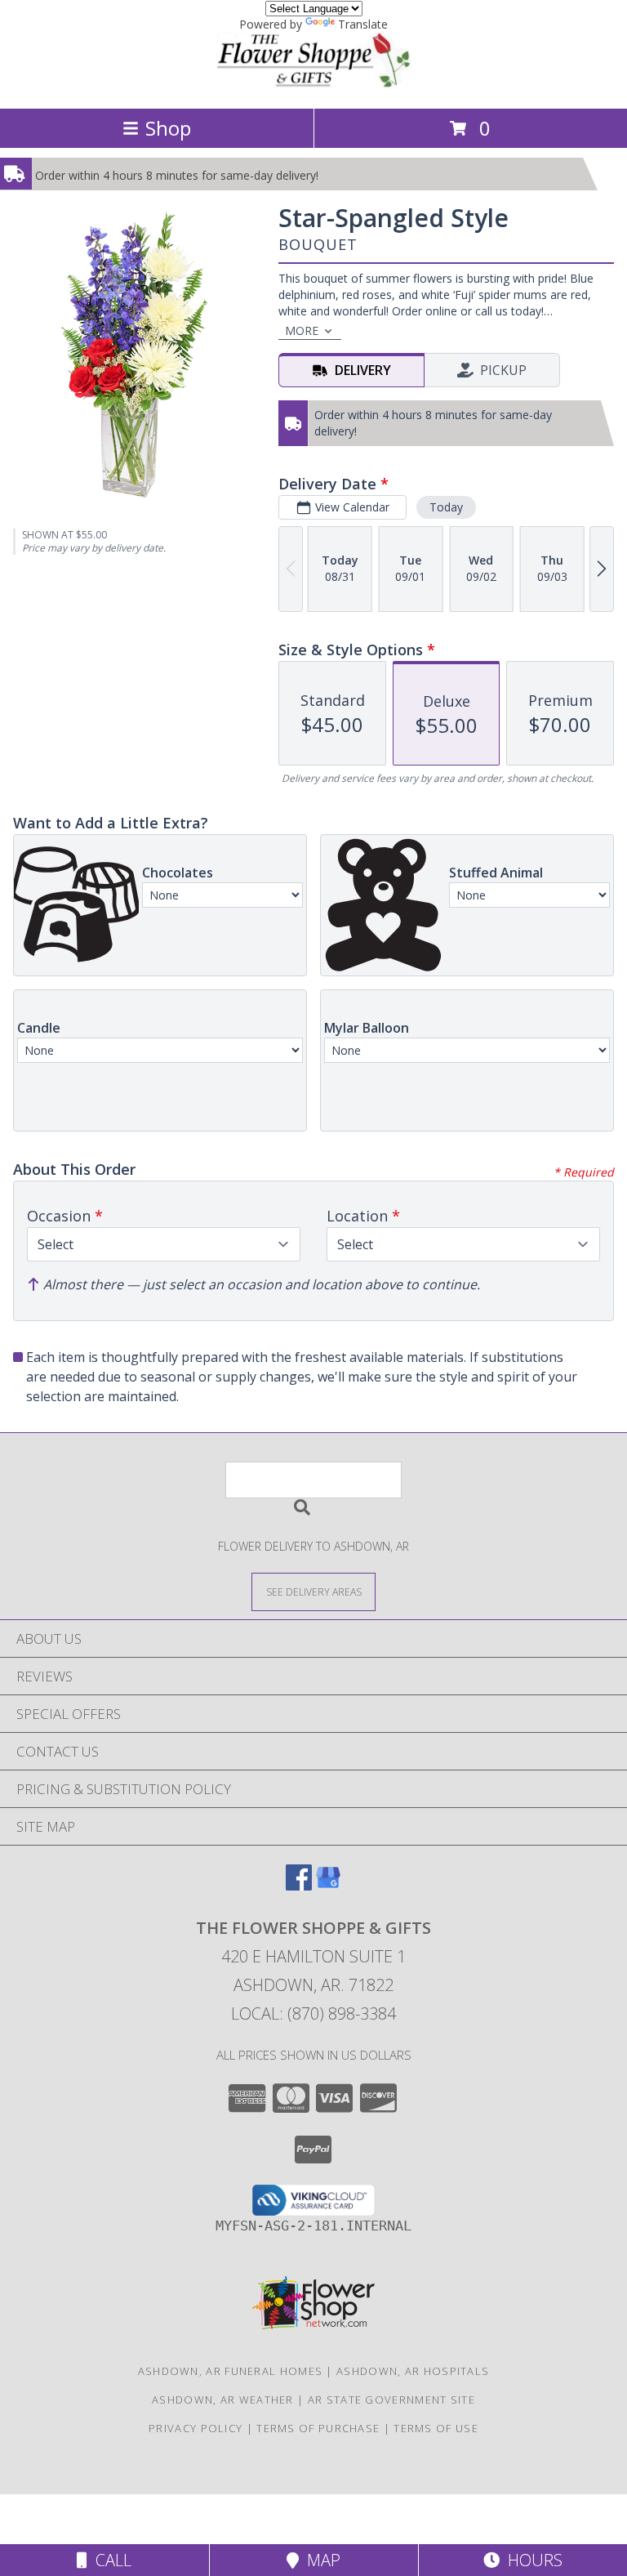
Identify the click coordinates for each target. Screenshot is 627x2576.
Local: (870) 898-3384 (313, 2013)
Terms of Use (436, 2428)
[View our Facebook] (299, 1885)
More (302, 330)
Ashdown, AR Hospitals (413, 2371)
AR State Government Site (391, 2400)
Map (320, 2560)
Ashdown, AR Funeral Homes (231, 2371)
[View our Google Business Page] (328, 1885)
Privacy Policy (196, 2428)
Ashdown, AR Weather (223, 2400)
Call (109, 2560)
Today (446, 507)
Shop (168, 128)
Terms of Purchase (318, 2428)
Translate (363, 24)
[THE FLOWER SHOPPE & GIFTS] (313, 85)
